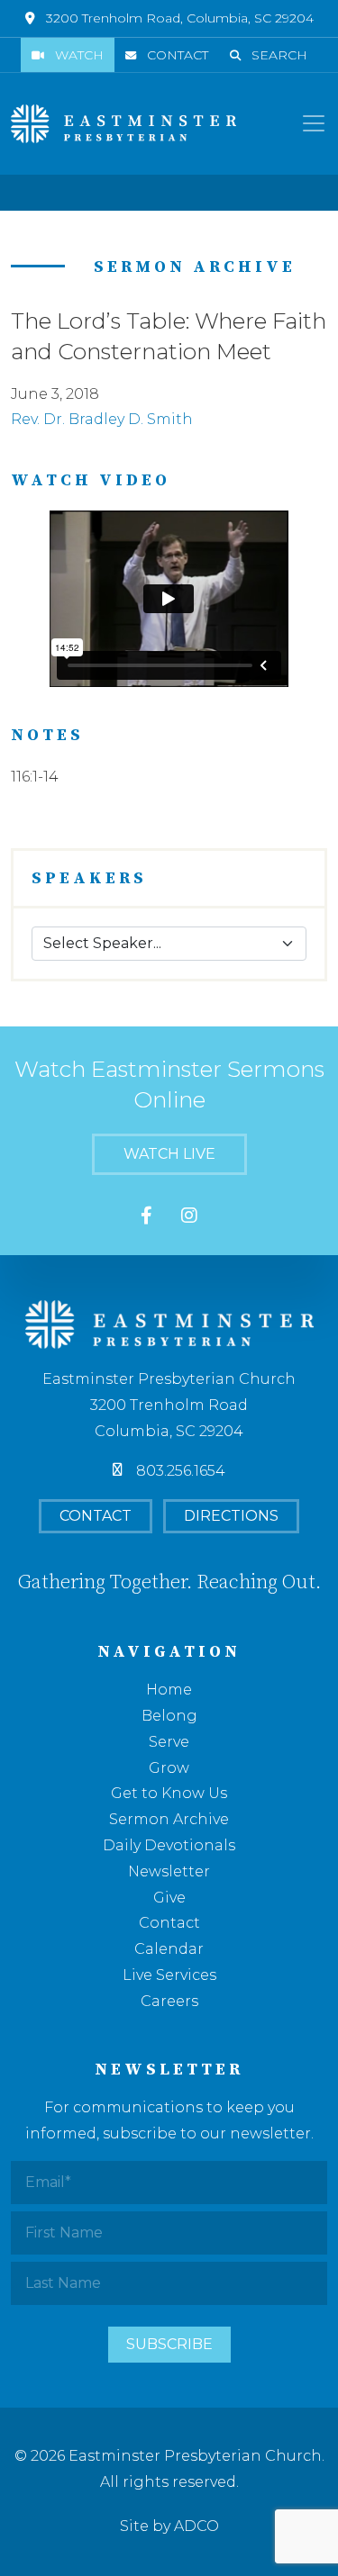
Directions (231, 1516)
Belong (169, 1716)
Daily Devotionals (169, 1845)
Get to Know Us (169, 1793)
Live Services (169, 1975)
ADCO (196, 2526)
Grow (169, 1768)
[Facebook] (146, 1217)
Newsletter (169, 1871)
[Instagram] (189, 1217)
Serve (169, 1742)
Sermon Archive (169, 1819)
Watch (79, 55)
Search (279, 55)
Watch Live (169, 1154)
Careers (169, 2001)
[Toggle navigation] (314, 123)
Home (169, 1690)
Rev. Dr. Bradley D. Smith (102, 419)
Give (169, 1898)
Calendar (169, 1949)
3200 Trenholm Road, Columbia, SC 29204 (180, 18)
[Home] (123, 124)
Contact (178, 55)
